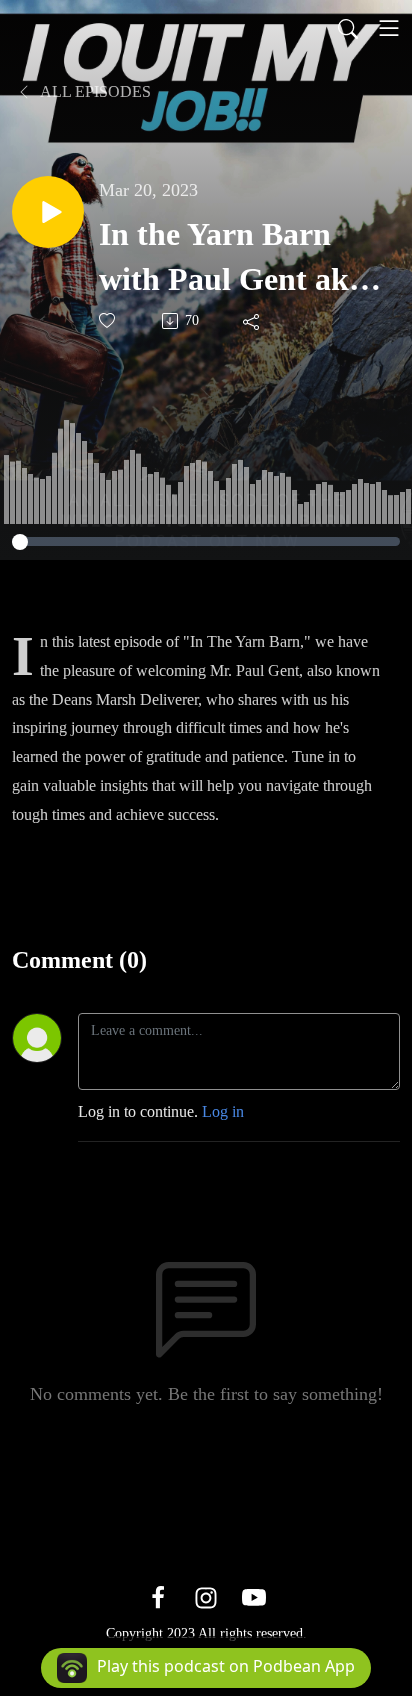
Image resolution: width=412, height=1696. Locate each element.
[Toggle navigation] (389, 28)
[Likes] (108, 320)
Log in (223, 1111)
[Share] (252, 321)
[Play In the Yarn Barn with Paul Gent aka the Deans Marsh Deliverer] (48, 212)
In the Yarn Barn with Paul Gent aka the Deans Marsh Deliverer (232, 259)
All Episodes (94, 91)
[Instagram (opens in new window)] (206, 1596)
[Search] (348, 28)
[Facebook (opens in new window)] (158, 1596)
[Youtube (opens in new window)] (254, 1596)
